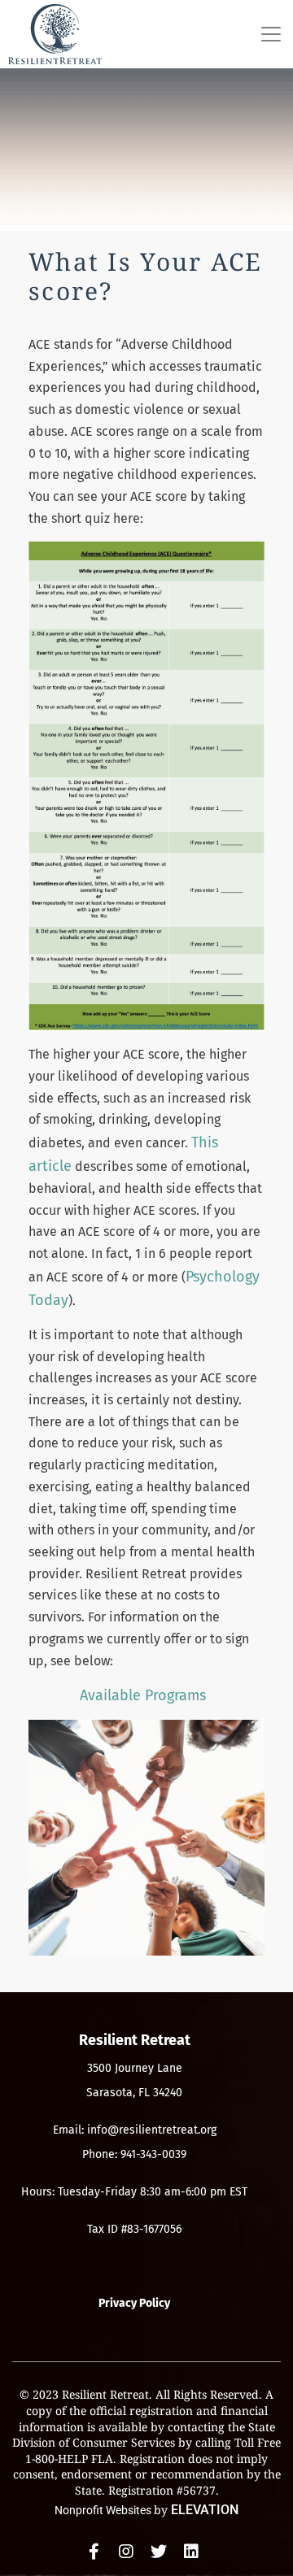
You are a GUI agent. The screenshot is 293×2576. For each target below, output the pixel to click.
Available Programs (143, 1695)
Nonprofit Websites (104, 2510)
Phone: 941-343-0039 (134, 2154)
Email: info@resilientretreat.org (135, 2130)
